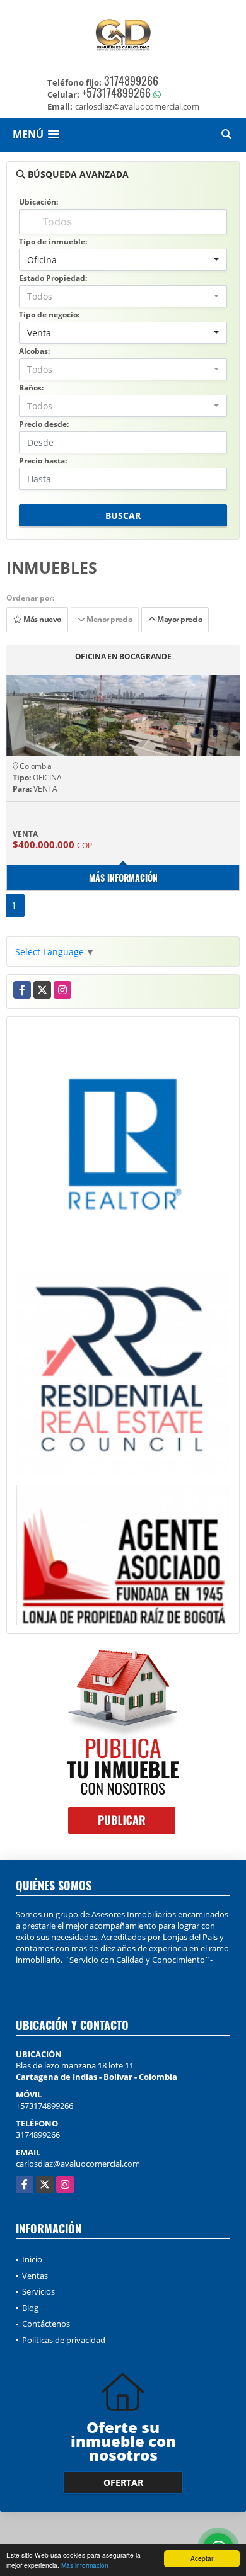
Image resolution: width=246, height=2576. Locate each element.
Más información (85, 2565)
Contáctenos (46, 2324)
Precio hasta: (43, 461)
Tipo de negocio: (49, 315)
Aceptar (202, 2558)
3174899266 (131, 81)
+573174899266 (116, 93)
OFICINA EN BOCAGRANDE (123, 657)
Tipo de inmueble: (53, 241)
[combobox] (123, 260)
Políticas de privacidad (64, 2340)
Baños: (31, 388)
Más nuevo (42, 619)
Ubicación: (38, 202)
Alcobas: (34, 351)
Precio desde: (44, 424)
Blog (30, 2308)
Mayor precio (179, 619)
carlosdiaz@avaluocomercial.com (78, 2164)
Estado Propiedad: (53, 278)
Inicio (32, 2259)
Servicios (38, 2291)
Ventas (35, 2276)
